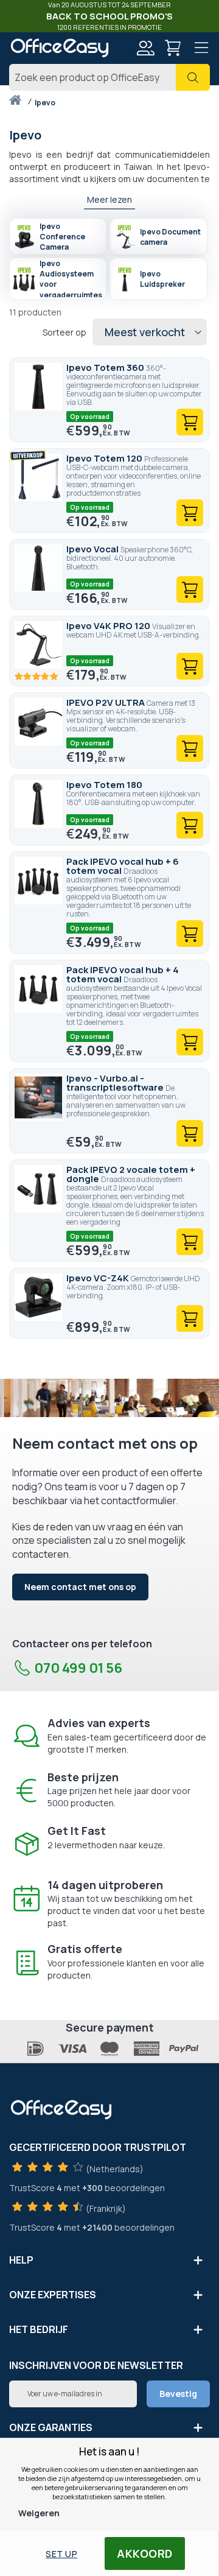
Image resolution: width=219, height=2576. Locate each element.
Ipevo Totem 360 (106, 368)
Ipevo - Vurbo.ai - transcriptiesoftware (116, 1083)
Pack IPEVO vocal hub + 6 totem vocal (123, 866)
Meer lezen (109, 199)
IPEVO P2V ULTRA (106, 702)
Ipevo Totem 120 (105, 458)
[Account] (145, 50)
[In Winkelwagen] (190, 422)
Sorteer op (64, 333)
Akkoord (145, 2553)
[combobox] (109, 77)
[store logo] (59, 48)
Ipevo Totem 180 (104, 785)
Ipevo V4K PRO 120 (109, 626)
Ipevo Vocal (93, 549)
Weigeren (39, 2513)
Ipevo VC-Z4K (99, 1278)
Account (145, 48)
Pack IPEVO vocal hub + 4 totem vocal (123, 974)
